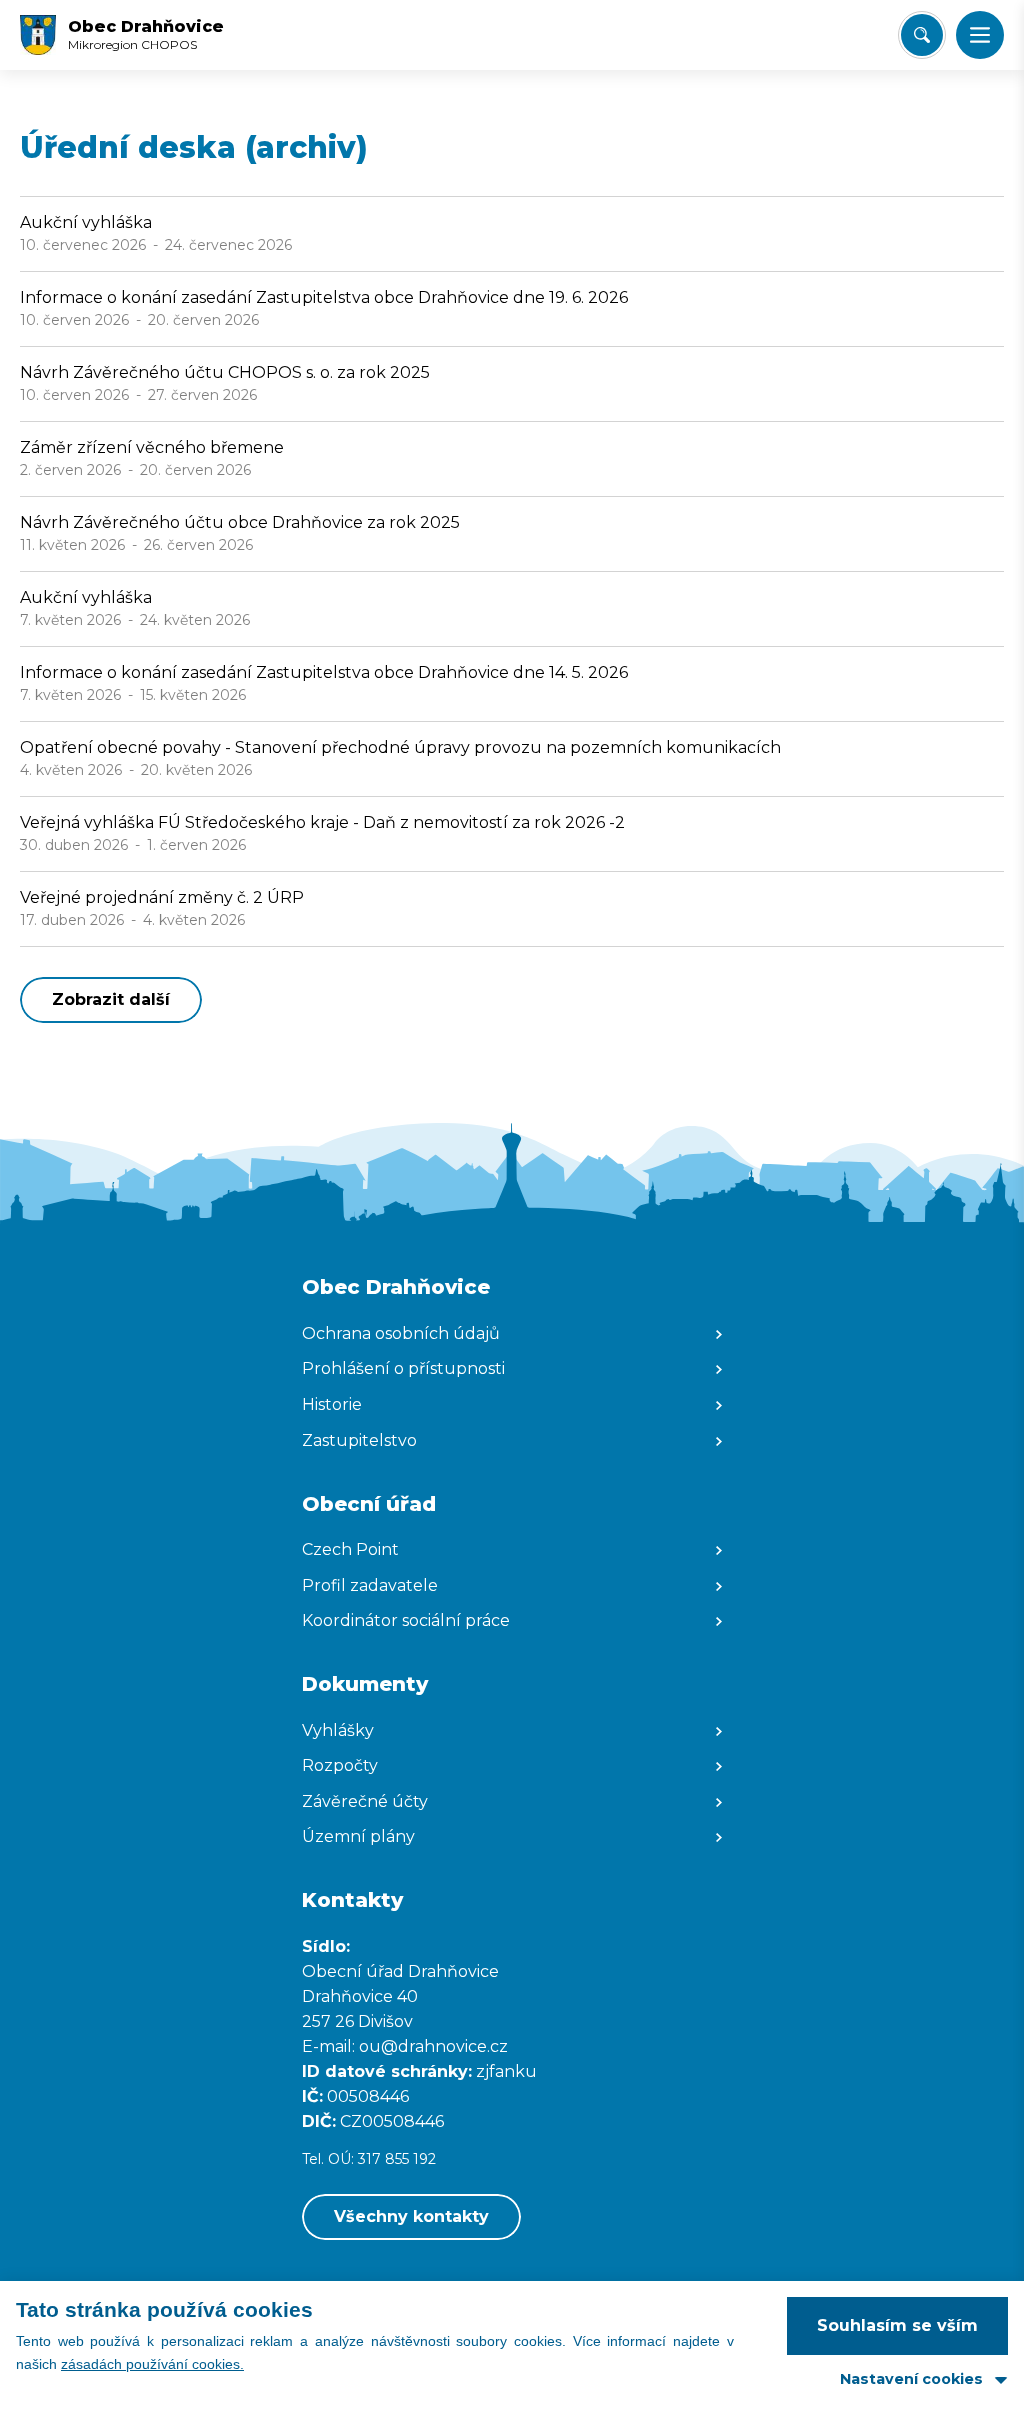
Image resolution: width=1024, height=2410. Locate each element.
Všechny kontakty (411, 2216)
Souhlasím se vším (897, 2325)
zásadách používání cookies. (152, 2364)
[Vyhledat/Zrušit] (922, 35)
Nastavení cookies (911, 2379)
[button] (980, 35)
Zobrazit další (111, 999)
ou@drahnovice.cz (435, 2046)
